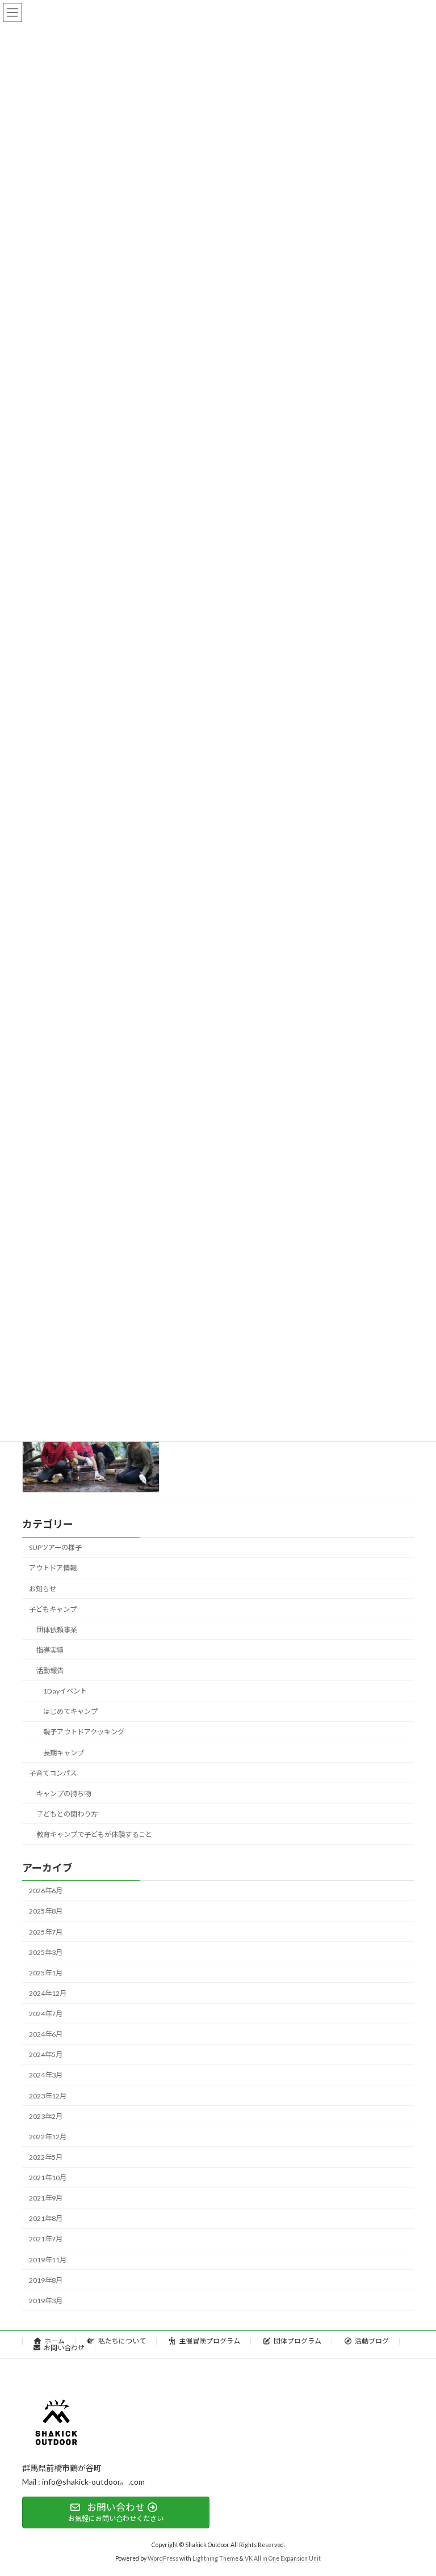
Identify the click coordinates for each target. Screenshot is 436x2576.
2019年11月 (48, 2259)
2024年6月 (46, 2034)
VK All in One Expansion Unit (283, 2559)
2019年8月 (46, 2280)
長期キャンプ (64, 1752)
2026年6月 (46, 1891)
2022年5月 (46, 2157)
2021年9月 (46, 2198)
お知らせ (43, 1588)
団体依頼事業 (57, 1630)
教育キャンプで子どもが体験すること (94, 1834)
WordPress (163, 2559)
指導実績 (50, 1650)
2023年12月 (48, 2095)
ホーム (54, 2341)
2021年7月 (46, 2239)
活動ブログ (372, 2341)
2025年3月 (46, 1952)
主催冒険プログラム (209, 2341)
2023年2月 (46, 2116)
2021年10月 (48, 2178)
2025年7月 (46, 1931)
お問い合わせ (64, 2348)
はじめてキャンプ (70, 1711)
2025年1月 (46, 1973)
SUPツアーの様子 (55, 1547)
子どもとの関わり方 (67, 1814)
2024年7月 (46, 2014)
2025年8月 (46, 1911)
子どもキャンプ (53, 1609)
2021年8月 (46, 2218)
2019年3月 (46, 2301)
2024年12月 (48, 1993)
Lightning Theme (215, 2559)
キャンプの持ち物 (64, 1794)
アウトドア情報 (53, 1568)
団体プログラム (297, 2341)
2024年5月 (46, 2055)
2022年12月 (48, 2137)
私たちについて (122, 2341)
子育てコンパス (53, 1773)
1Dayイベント (65, 1691)
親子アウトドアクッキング (84, 1732)
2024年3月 (46, 2075)
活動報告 (50, 1671)
